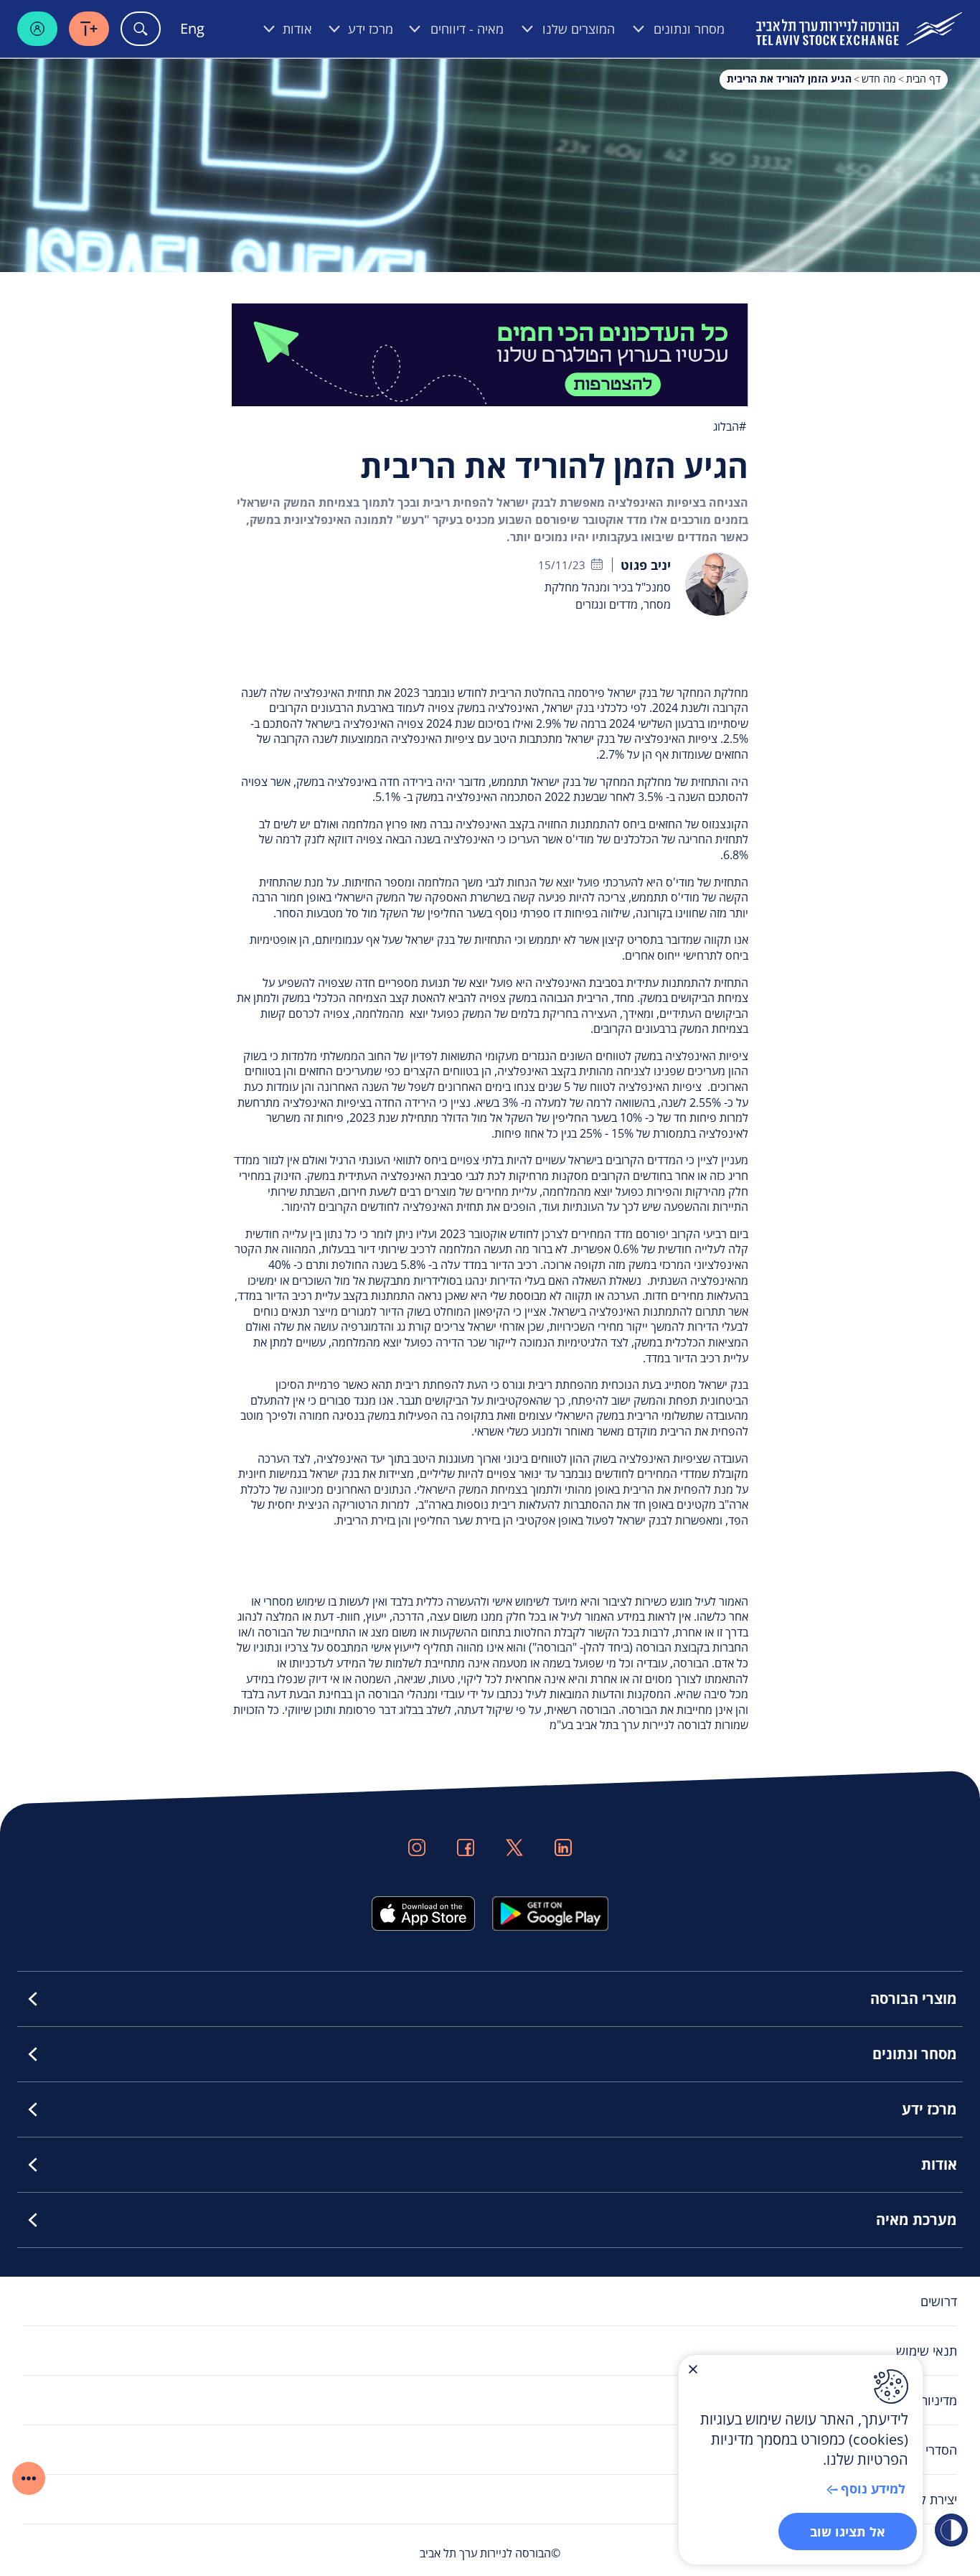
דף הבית (923, 79)
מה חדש (879, 79)
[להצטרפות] (490, 353)
